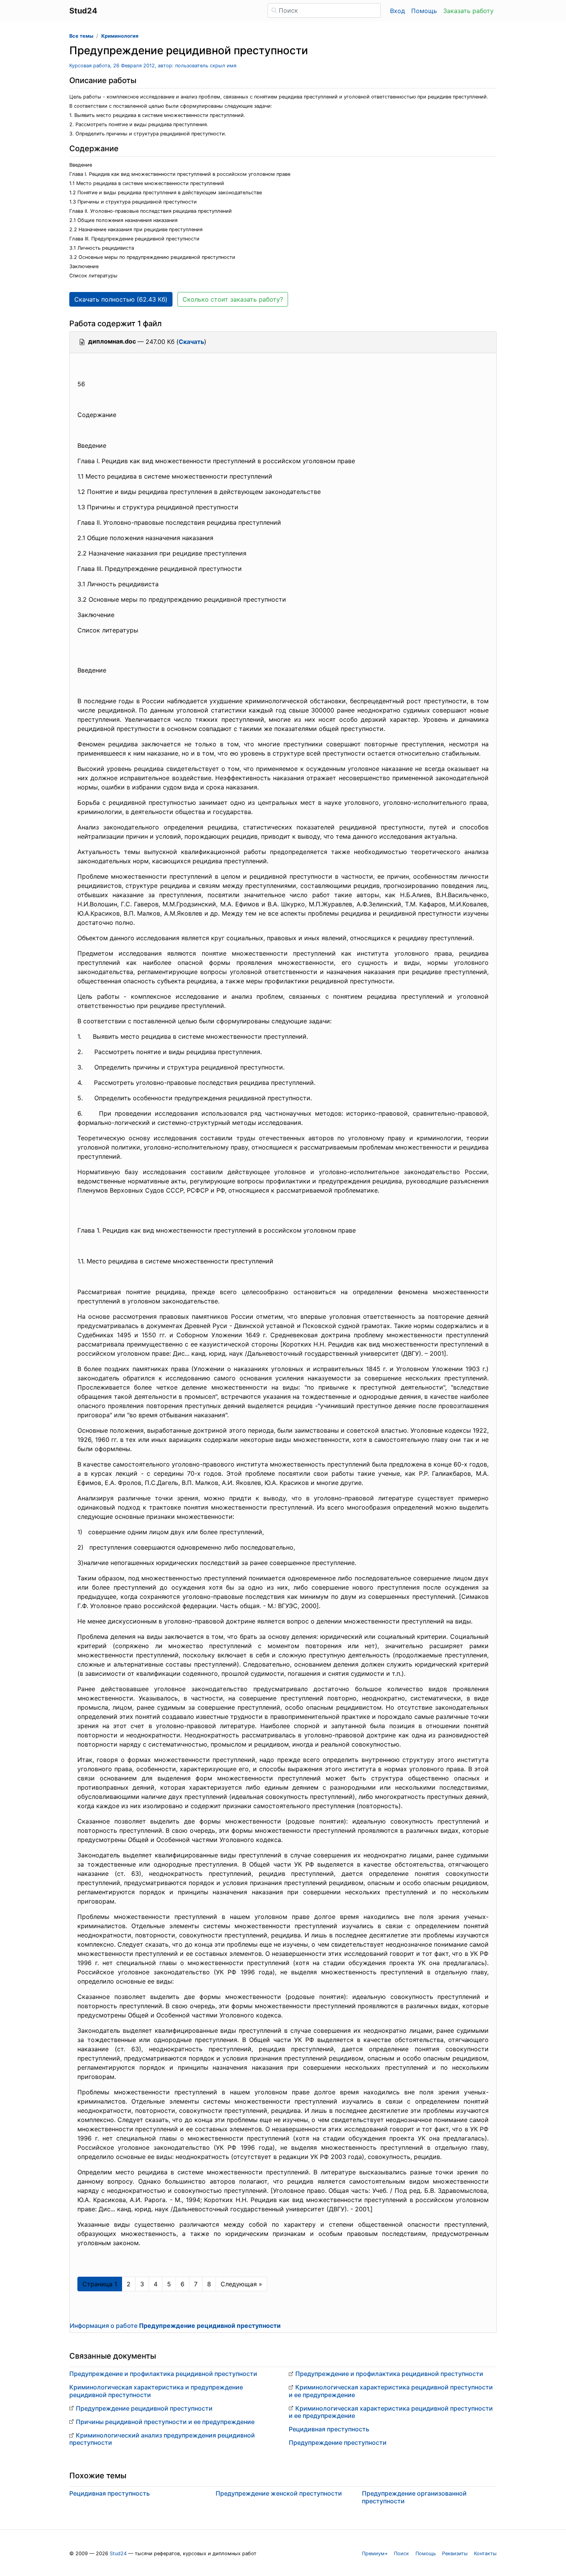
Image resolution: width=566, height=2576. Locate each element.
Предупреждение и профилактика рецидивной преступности (163, 2374)
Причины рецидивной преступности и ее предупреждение (165, 2422)
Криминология (120, 36)
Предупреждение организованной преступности (414, 2497)
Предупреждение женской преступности (279, 2493)
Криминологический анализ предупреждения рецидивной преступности (162, 2439)
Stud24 (118, 2553)
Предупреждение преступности (338, 2443)
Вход (398, 11)
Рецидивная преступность (329, 2429)
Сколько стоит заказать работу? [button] (233, 299)
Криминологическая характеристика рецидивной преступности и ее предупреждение (391, 2391)
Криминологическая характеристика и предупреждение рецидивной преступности (156, 2391)
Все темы (81, 36)
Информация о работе (175, 2326)
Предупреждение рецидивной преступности (144, 2408)
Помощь (424, 11)
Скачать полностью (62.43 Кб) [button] (121, 299)
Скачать (191, 342)
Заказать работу (468, 11)
